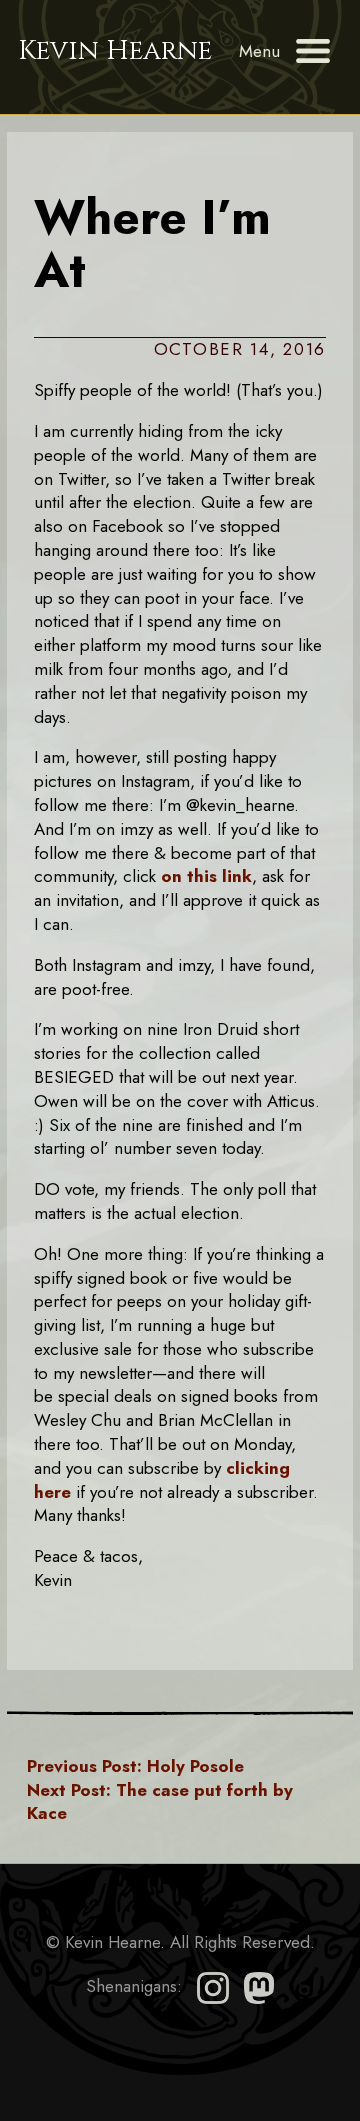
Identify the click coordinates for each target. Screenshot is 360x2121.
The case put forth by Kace (160, 1802)
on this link (206, 876)
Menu (259, 51)
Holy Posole (135, 1766)
